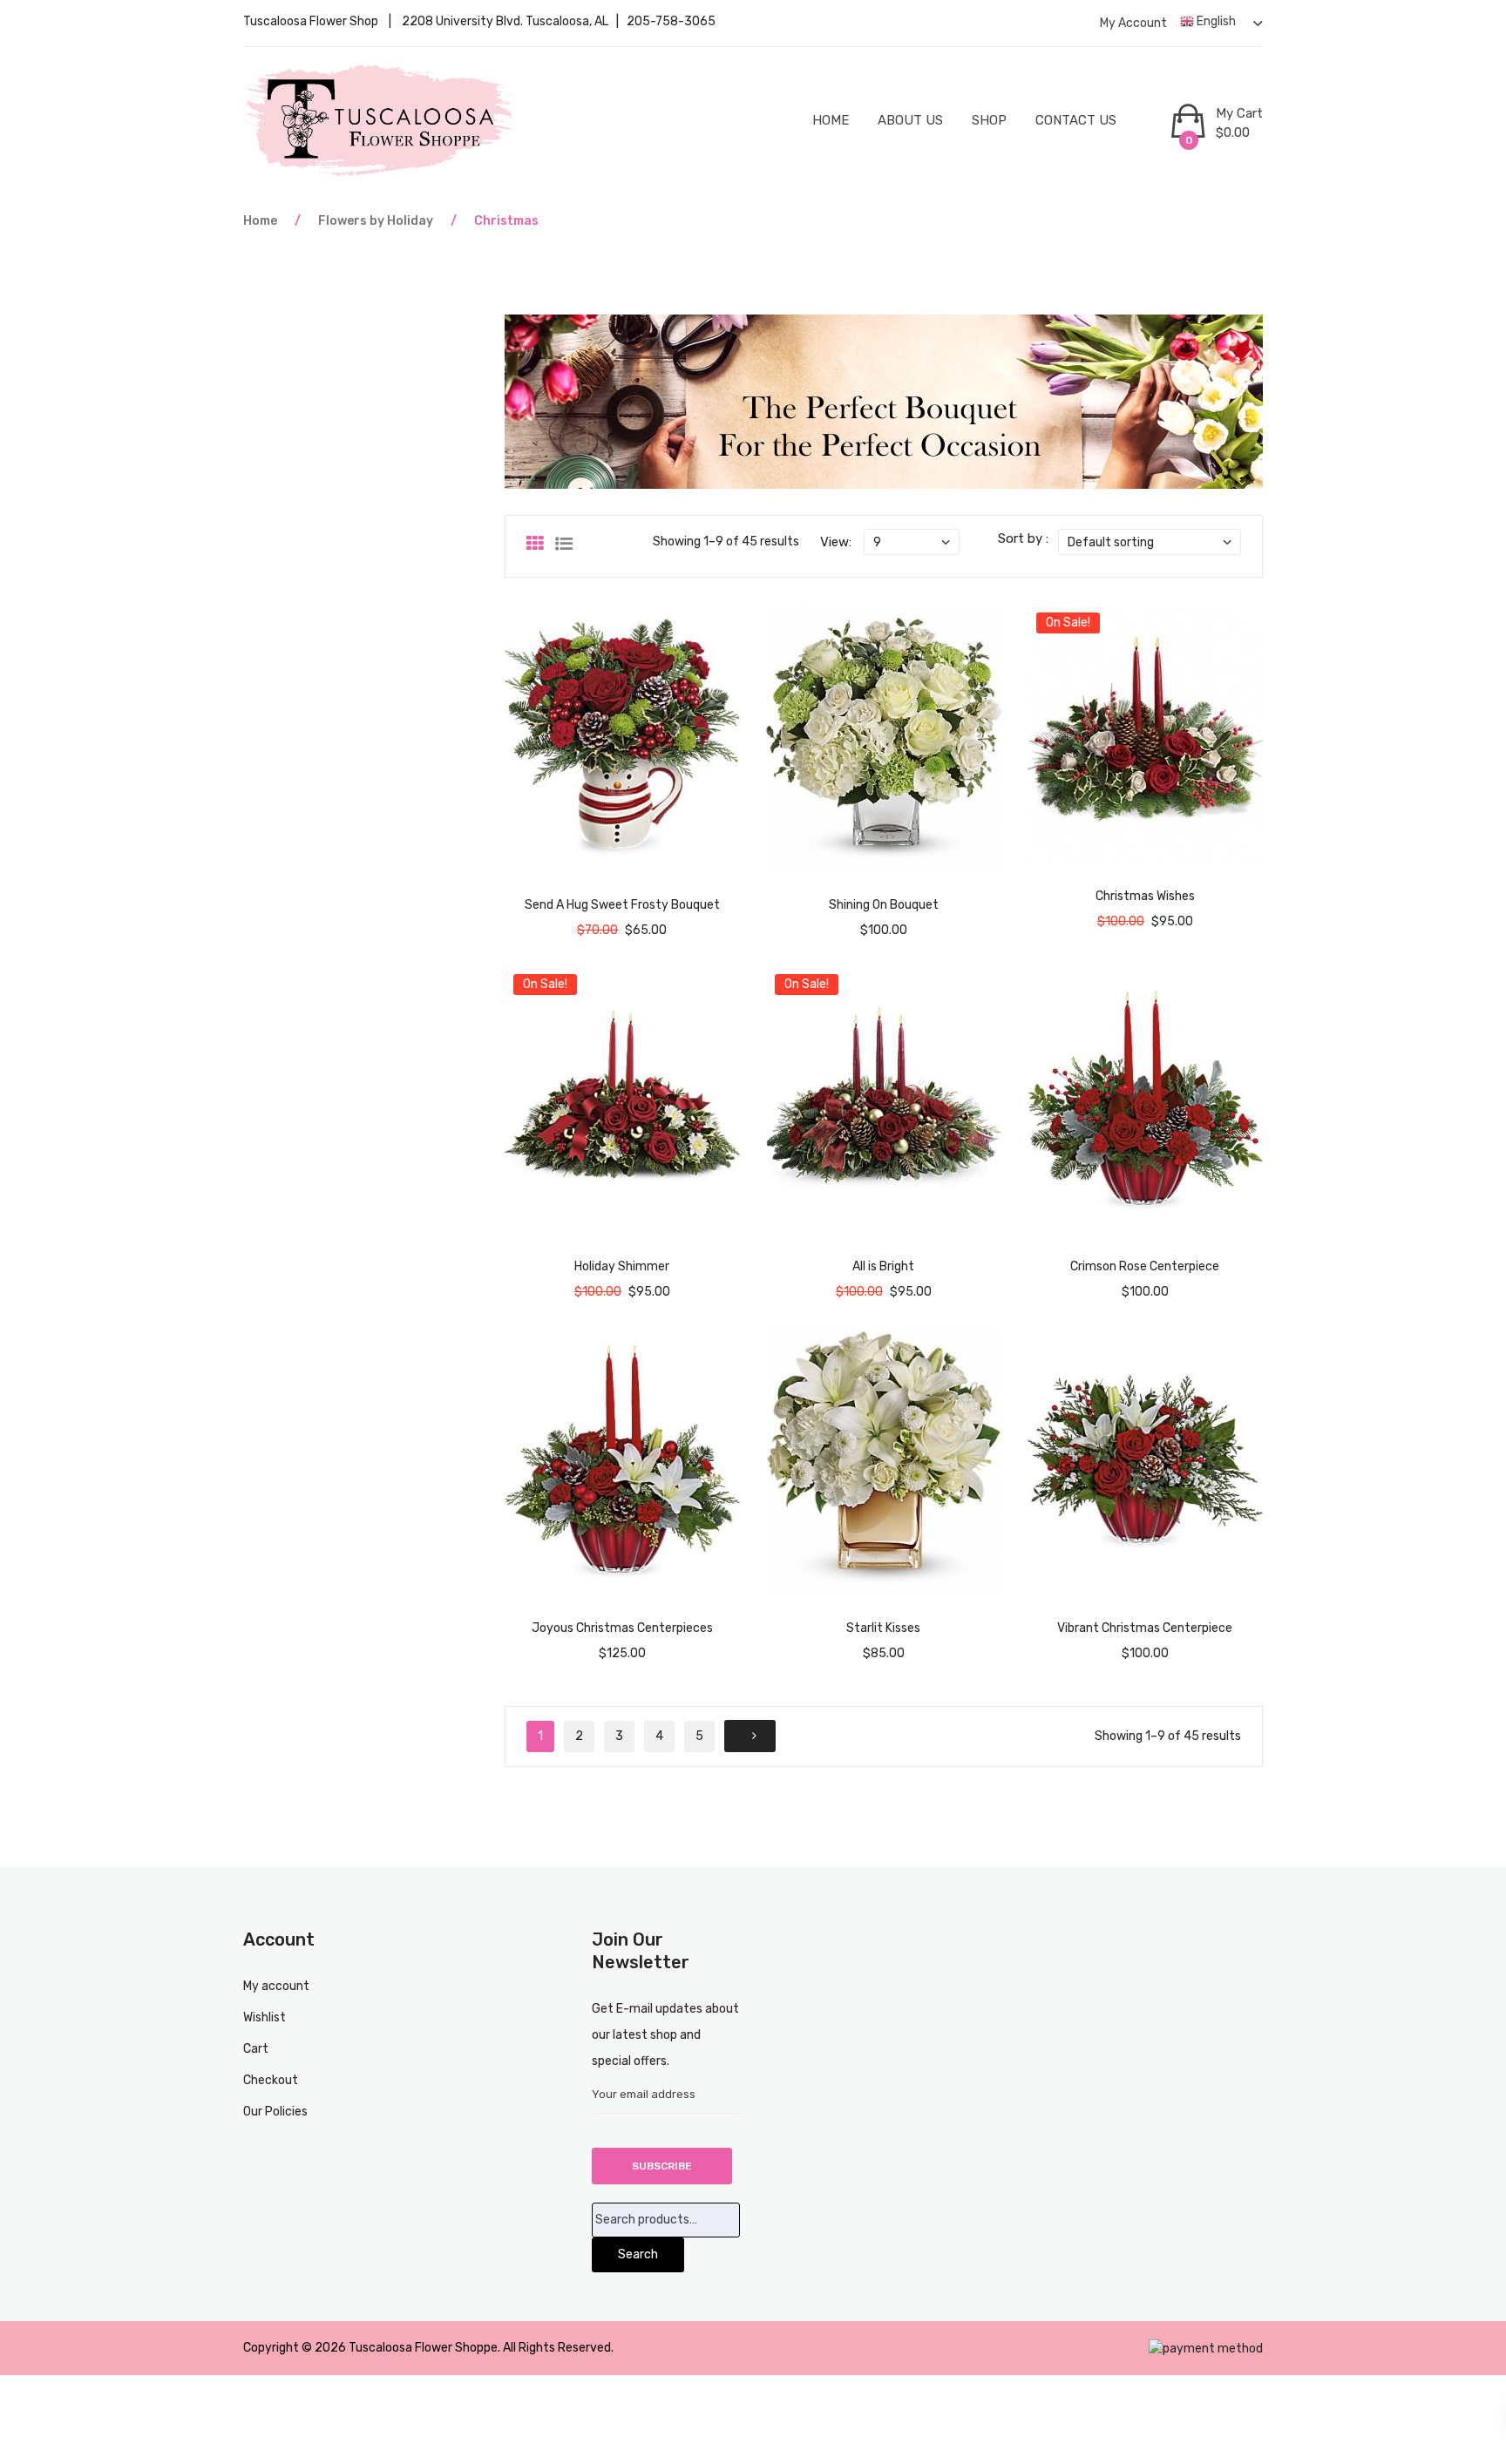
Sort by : (1023, 538)
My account (1133, 23)
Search (638, 2254)
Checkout (271, 2080)
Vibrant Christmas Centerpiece (1145, 1628)
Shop (989, 120)
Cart (256, 2049)
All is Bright (883, 1266)
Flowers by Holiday (376, 221)
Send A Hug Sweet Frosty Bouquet (622, 905)
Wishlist (265, 2017)
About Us (910, 120)
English (1215, 21)
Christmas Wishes (1145, 896)
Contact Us (1076, 120)
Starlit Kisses (883, 1628)
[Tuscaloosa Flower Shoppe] (380, 120)
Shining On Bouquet (884, 905)
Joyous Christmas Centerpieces (622, 1628)
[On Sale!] (1145, 734)
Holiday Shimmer (622, 1266)
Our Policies (275, 2112)
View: (836, 542)
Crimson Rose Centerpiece (1145, 1266)
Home (831, 120)
